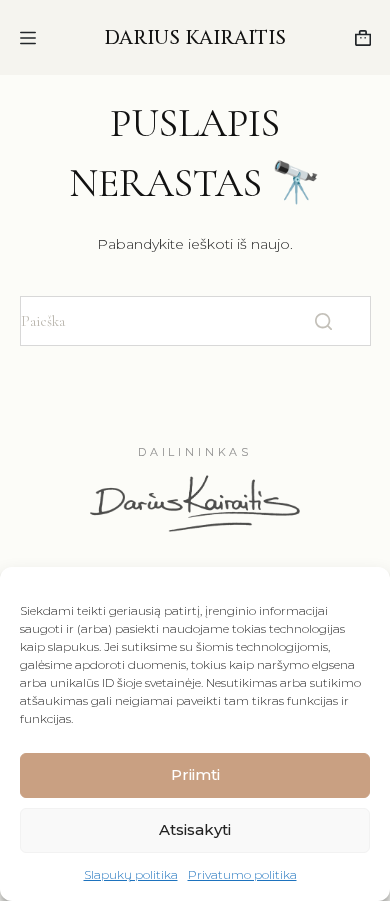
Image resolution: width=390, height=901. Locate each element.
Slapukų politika (131, 874)
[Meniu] (28, 38)
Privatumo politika (242, 874)
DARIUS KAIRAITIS (195, 38)
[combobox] (160, 321)
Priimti (195, 774)
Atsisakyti (195, 829)
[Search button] (324, 321)
